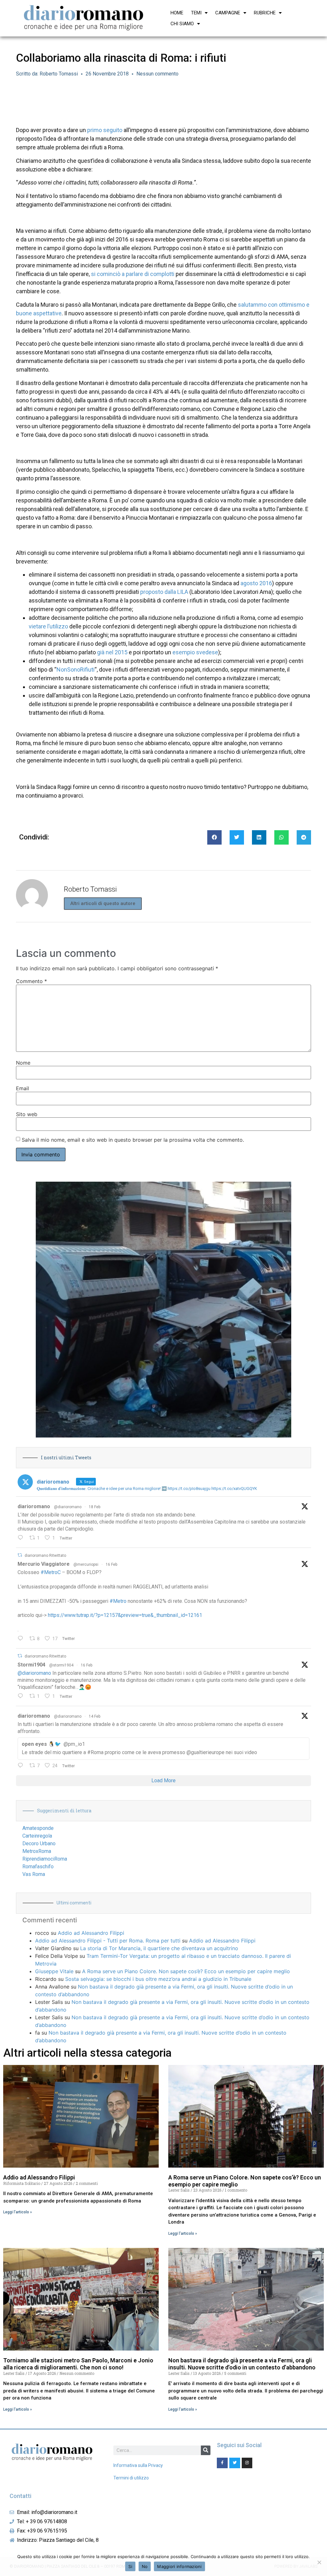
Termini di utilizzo (131, 2478)
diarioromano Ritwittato (45, 1556)
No (145, 2566)
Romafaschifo (38, 1867)
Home (177, 13)
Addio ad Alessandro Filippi (91, 1933)
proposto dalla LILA (164, 592)
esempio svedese (195, 652)
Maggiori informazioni (179, 2566)
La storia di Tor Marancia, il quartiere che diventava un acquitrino (159, 1948)
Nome (23, 1063)
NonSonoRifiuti (76, 670)
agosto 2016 (256, 583)
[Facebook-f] (222, 2463)
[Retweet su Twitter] (20, 1555)
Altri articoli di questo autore (103, 903)
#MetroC (51, 1572)
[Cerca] (206, 2450)
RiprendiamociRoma (45, 1859)
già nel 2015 (112, 652)
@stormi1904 (61, 1665)
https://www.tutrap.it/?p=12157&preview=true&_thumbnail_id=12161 (125, 1615)
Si (130, 2566)
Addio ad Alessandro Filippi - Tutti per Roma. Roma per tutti (108, 1941)
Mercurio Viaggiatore (44, 1564)
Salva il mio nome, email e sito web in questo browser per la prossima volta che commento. (133, 1140)
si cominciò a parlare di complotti (133, 274)
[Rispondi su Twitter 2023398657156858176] (22, 1697)
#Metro (118, 1601)
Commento (31, 981)
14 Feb (95, 1716)
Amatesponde (38, 1828)
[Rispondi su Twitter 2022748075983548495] (22, 1766)
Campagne (228, 13)
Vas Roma (34, 1874)
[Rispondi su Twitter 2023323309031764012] (22, 1639)
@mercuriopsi (86, 1564)
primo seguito (105, 130)
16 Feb (111, 1564)
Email (23, 1088)
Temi (196, 13)
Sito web (27, 1114)
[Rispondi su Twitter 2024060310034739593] (22, 1538)
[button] (214, 837)
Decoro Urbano (39, 1843)
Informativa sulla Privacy (138, 2465)
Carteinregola (37, 1836)
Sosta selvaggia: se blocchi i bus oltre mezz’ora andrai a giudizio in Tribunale (158, 1979)
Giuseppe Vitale (54, 1971)
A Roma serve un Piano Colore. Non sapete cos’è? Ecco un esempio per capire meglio (186, 1971)
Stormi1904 (31, 1665)
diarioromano (34, 1506)
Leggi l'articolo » (18, 2212)
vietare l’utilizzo (48, 626)
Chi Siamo (182, 24)
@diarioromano (68, 1507)
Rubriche (265, 13)
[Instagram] (247, 2463)
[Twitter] (235, 2463)
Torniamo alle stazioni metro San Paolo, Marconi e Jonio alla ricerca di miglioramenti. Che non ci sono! (78, 2364)
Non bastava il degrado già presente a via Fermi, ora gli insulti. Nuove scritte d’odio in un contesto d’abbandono (242, 2364)
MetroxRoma (37, 1851)
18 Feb (95, 1507)
